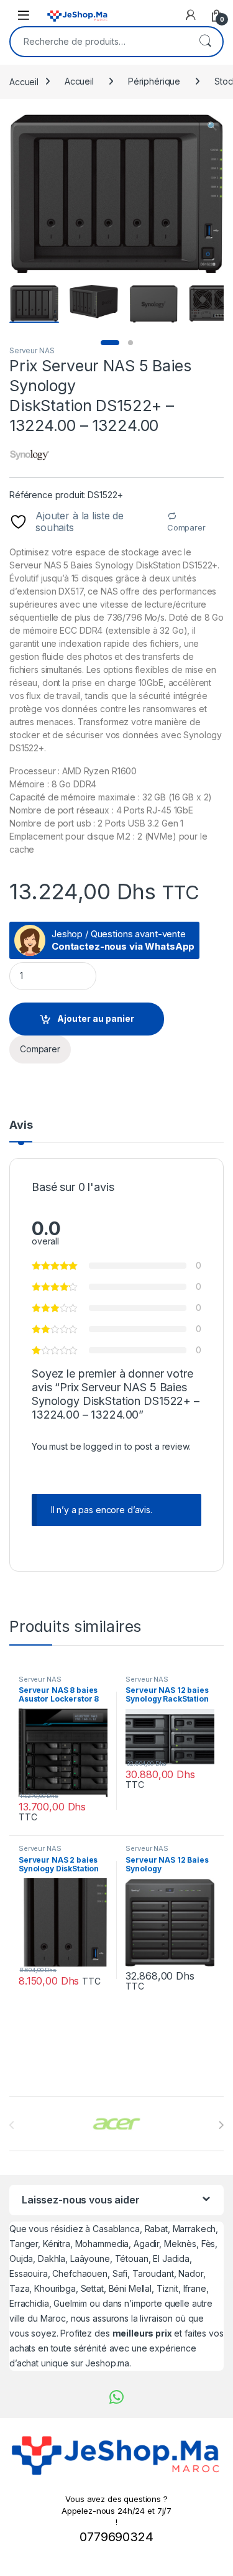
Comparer (186, 527)
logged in (103, 1446)
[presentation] (221, 2125)
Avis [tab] (21, 1125)
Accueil (24, 81)
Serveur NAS (32, 350)
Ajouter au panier (96, 1018)
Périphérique (154, 81)
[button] (212, 126)
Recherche (205, 42)
